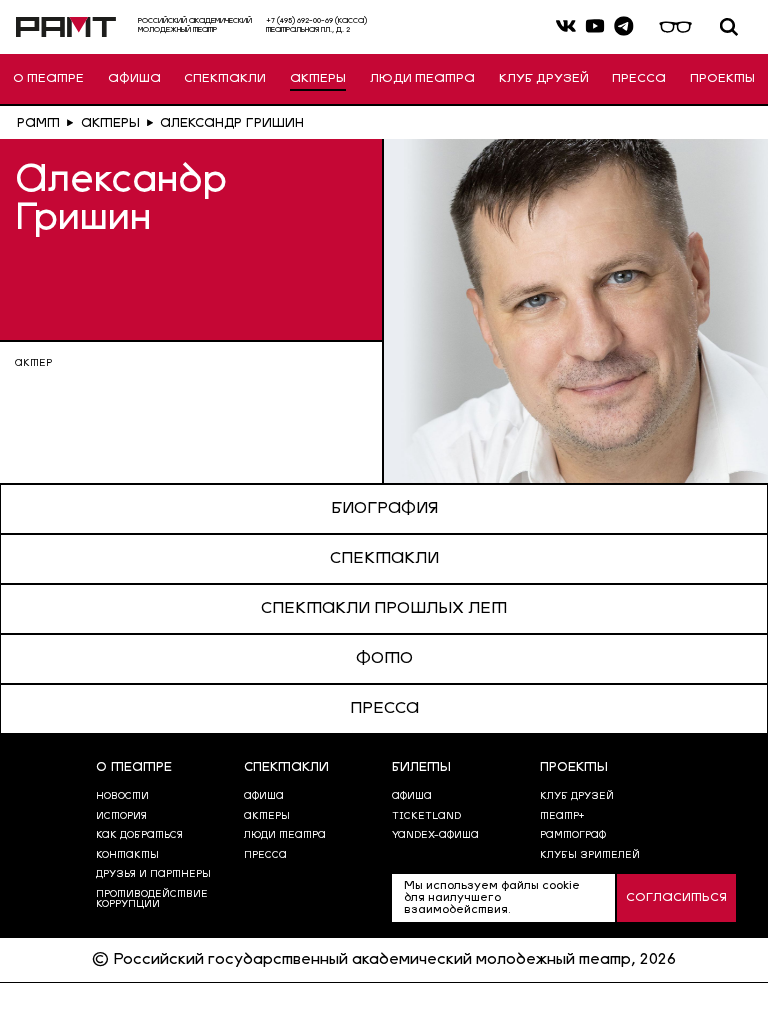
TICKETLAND (426, 816)
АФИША (134, 79)
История (121, 816)
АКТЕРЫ (318, 79)
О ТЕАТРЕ (48, 79)
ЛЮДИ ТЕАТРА (422, 79)
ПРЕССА (639, 79)
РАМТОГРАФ (573, 835)
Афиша (412, 796)
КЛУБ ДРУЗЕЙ (544, 79)
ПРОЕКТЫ (722, 79)
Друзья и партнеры (153, 874)
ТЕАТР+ (562, 816)
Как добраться (139, 835)
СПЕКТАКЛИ (225, 79)
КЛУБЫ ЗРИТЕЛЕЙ (590, 855)
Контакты (127, 855)
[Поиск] (729, 27)
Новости (122, 796)
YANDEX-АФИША (435, 835)
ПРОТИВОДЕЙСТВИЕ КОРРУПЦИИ (152, 899)
